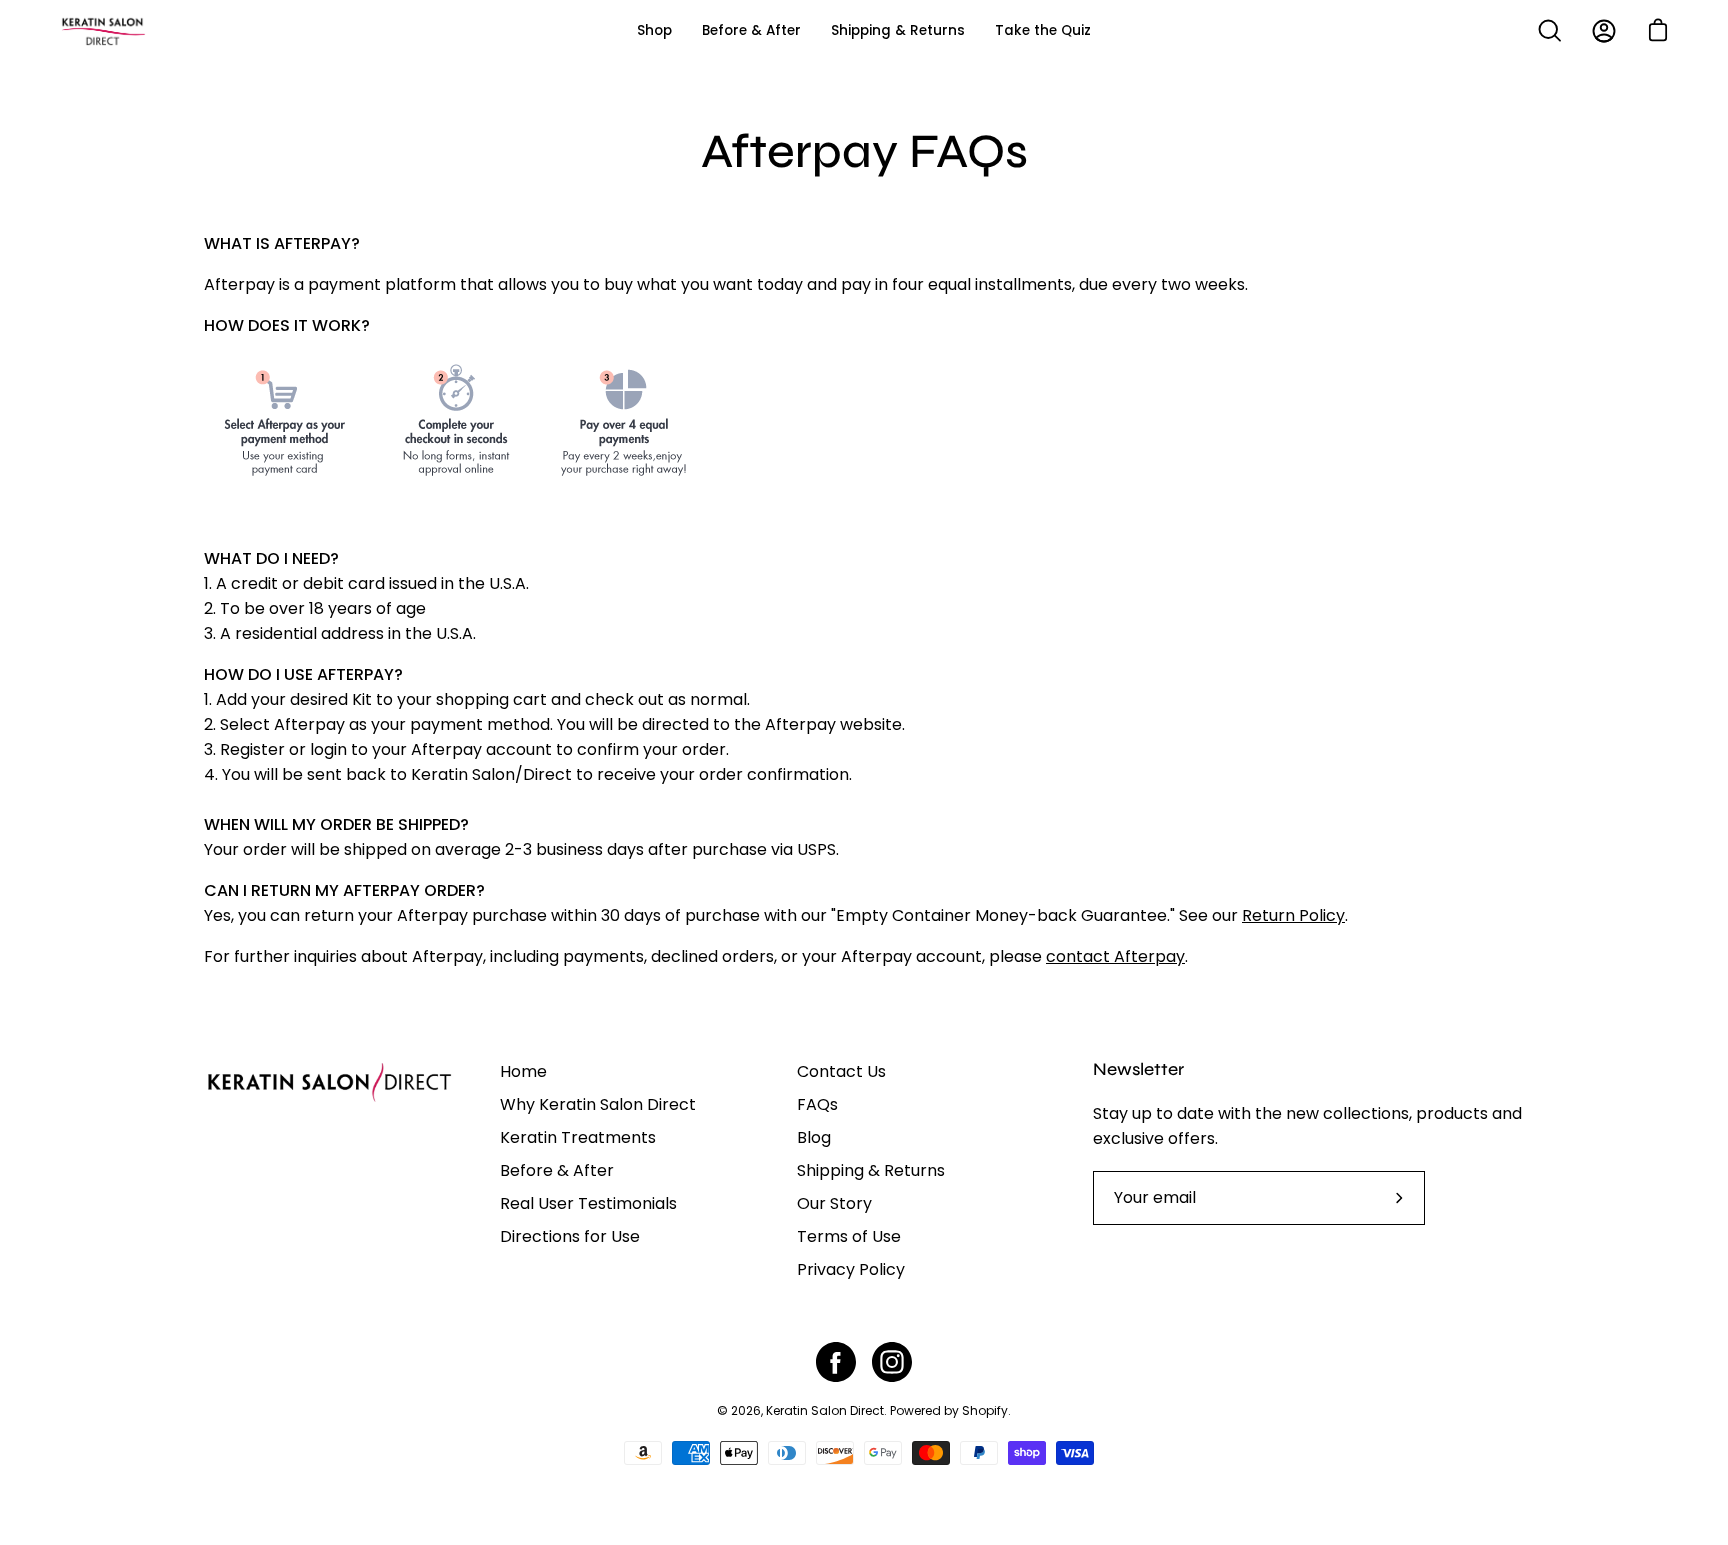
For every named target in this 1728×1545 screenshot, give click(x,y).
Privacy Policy (851, 1269)
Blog (814, 1137)
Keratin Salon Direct (825, 1410)
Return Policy (1293, 915)
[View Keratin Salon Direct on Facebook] (836, 1362)
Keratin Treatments (578, 1137)
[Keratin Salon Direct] (150, 31)
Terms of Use (849, 1236)
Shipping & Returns (871, 1170)
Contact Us (841, 1071)
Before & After (557, 1170)
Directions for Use (570, 1236)
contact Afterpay (1115, 956)
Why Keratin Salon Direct (598, 1104)
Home (523, 1071)
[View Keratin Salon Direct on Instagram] (892, 1362)
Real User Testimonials (588, 1203)
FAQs (817, 1104)
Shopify (985, 1410)
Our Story (834, 1203)
